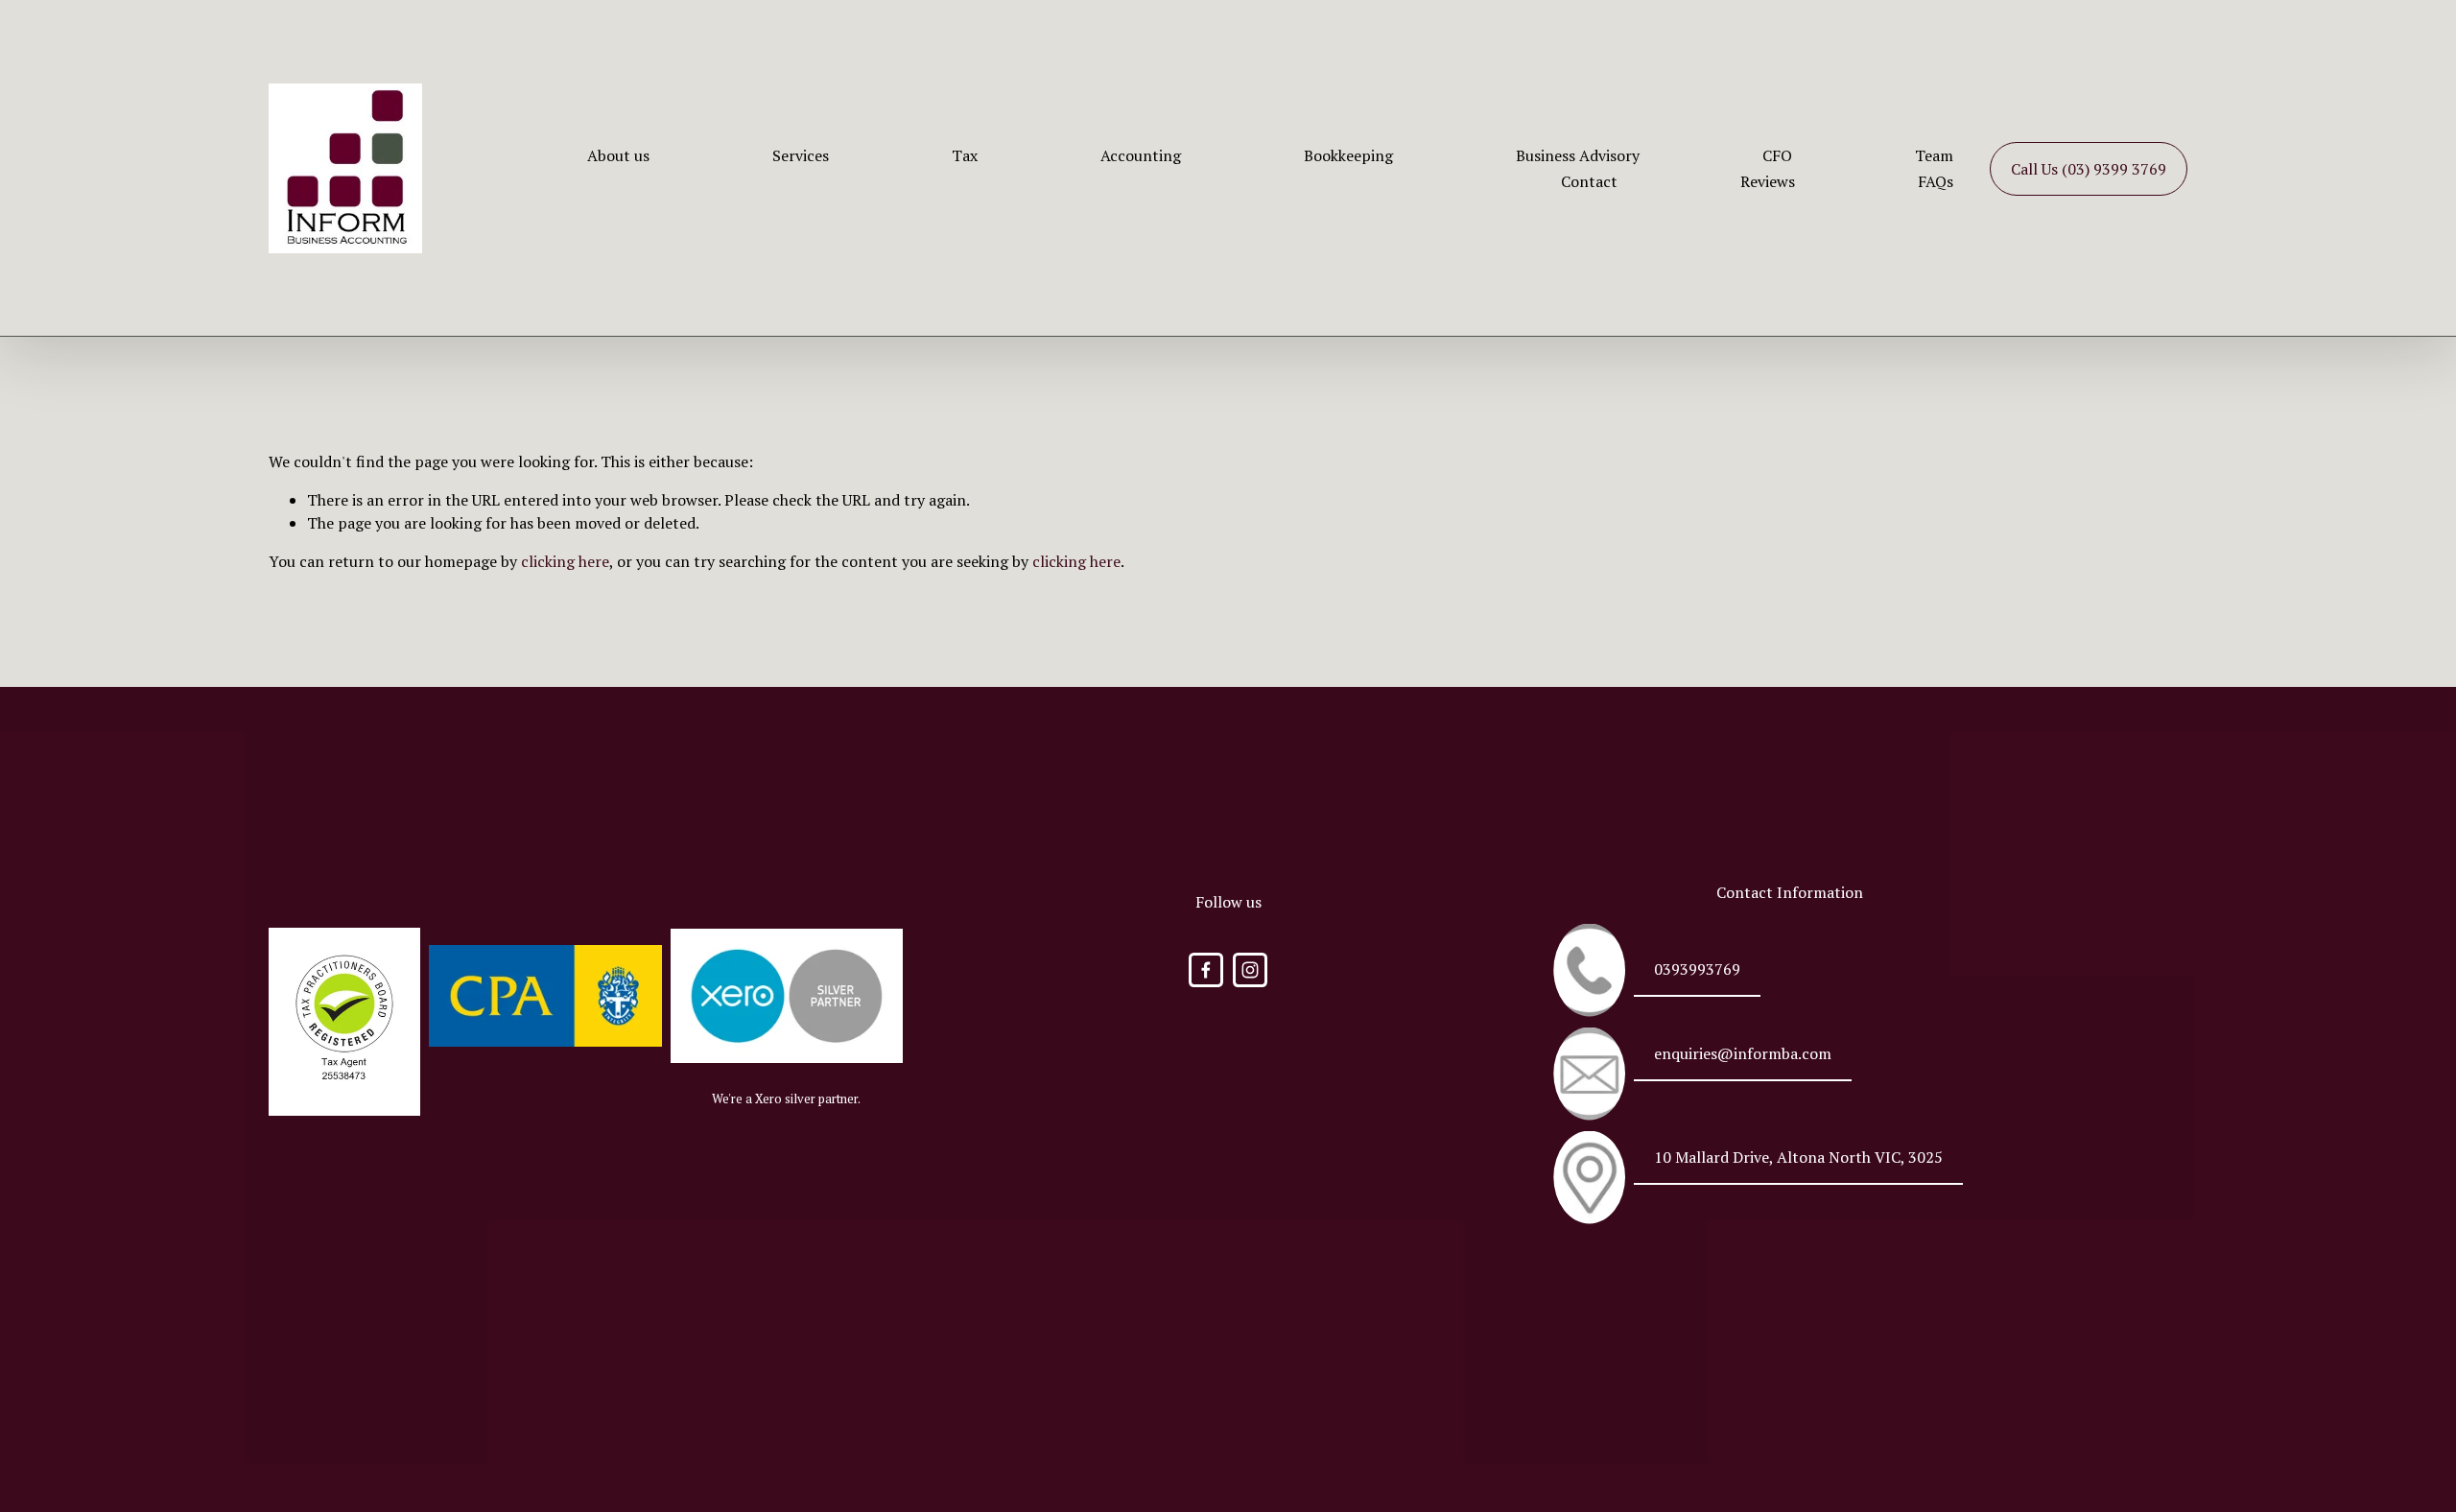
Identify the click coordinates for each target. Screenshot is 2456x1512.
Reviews (1768, 181)
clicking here (565, 561)
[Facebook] (1206, 970)
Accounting (1141, 155)
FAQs (1936, 181)
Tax (965, 155)
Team (1934, 155)
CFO (1777, 155)
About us (618, 155)
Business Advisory (1578, 155)
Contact (1589, 181)
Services (801, 155)
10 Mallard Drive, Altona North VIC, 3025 (1798, 1157)
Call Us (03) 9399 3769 (2089, 169)
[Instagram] (1250, 970)
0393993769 (1697, 969)
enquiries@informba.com (1743, 1053)
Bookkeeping (1348, 155)
